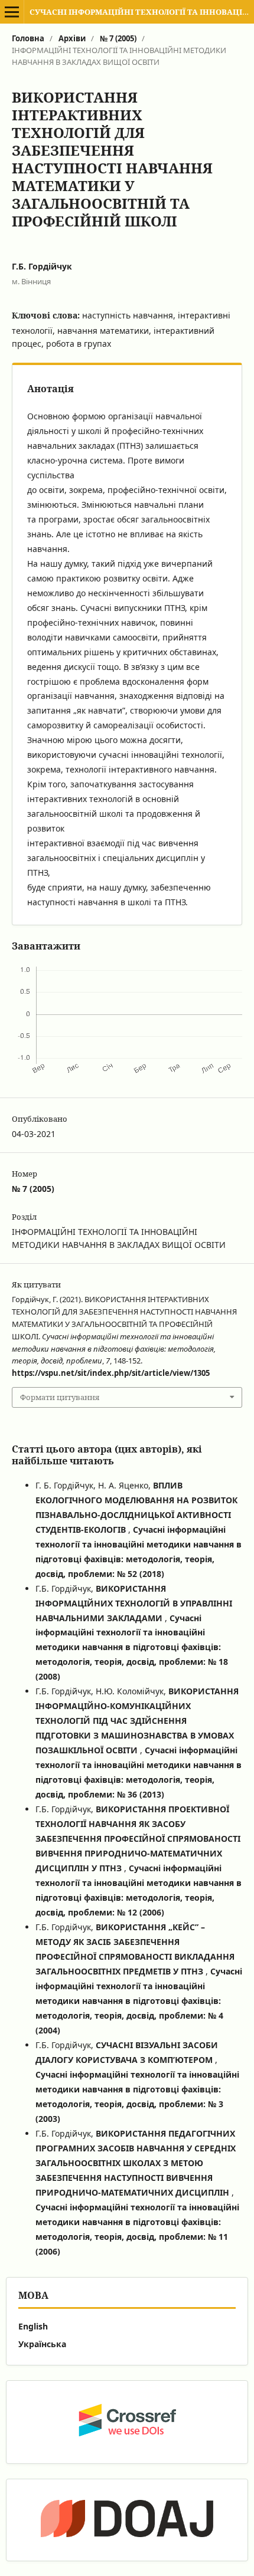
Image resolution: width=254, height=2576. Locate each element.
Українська (42, 2344)
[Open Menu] (12, 12)
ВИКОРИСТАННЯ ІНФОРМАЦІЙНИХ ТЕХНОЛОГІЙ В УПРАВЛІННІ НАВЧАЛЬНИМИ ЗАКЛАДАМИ (134, 1603)
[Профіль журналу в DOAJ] (127, 2520)
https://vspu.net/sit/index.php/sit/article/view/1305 (111, 1373)
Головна (28, 38)
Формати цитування (60, 1397)
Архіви (72, 38)
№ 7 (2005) (118, 38)
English (33, 2326)
